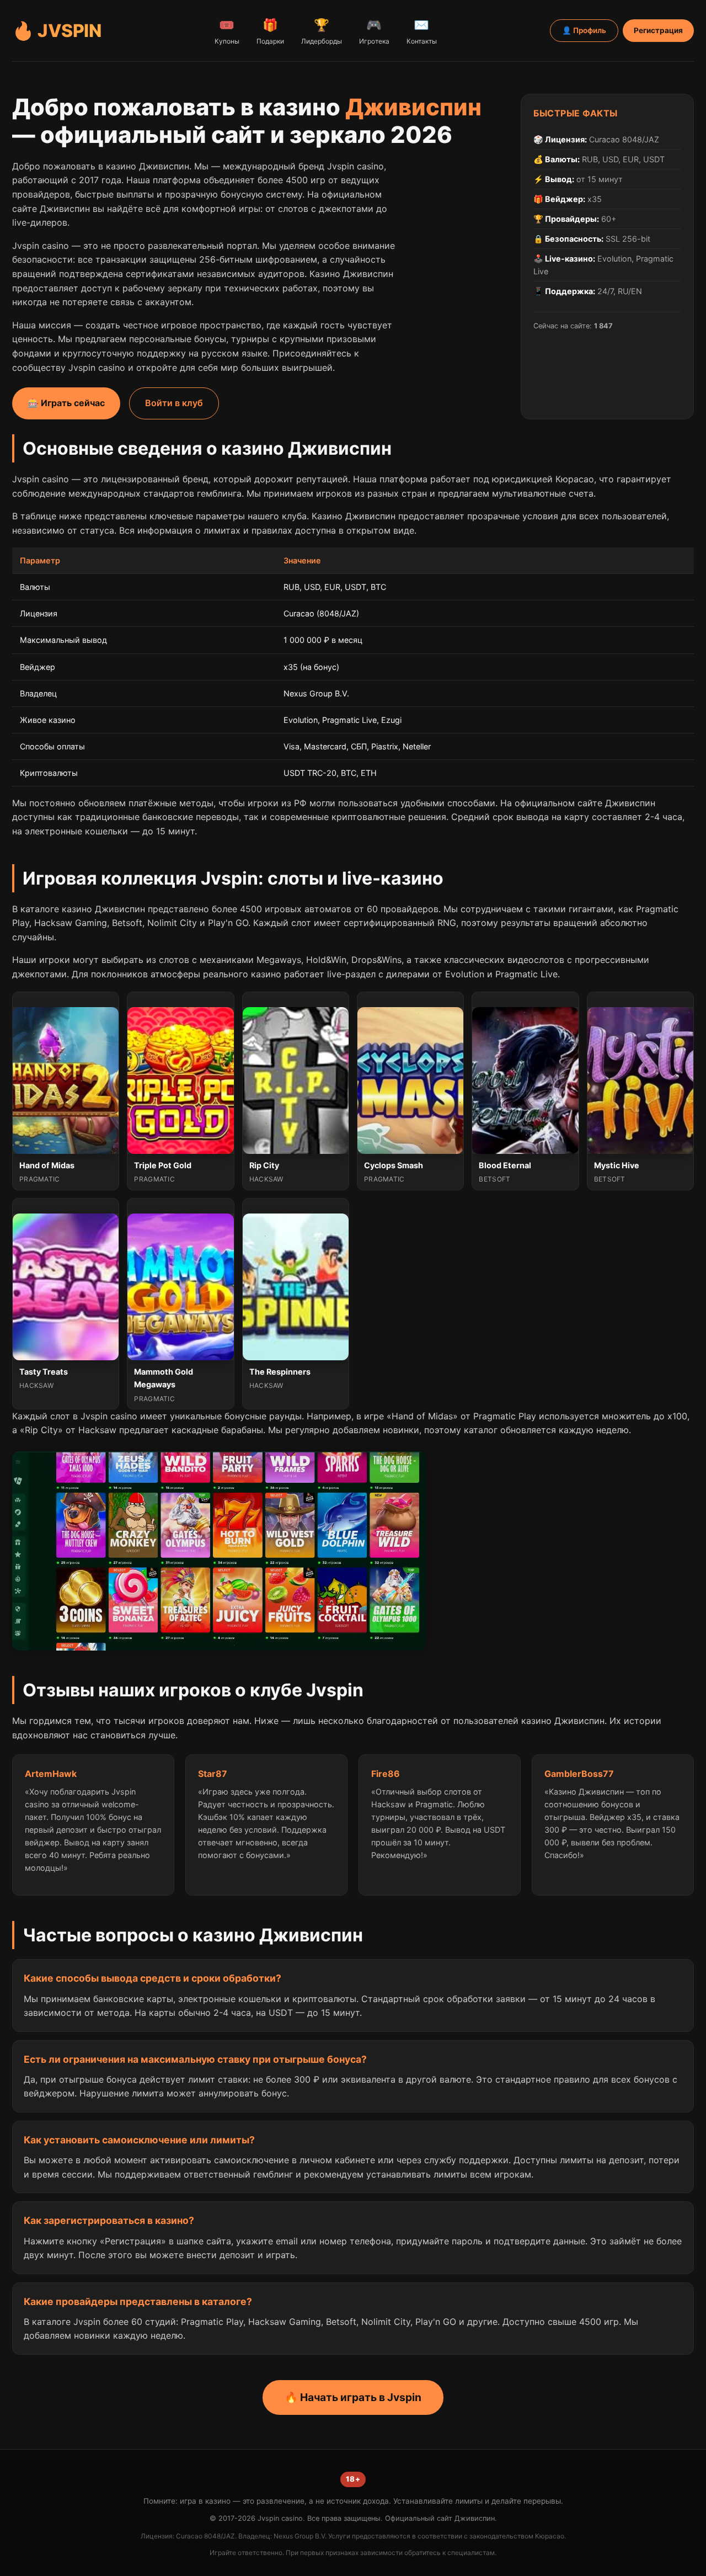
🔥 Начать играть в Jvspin (353, 2397)
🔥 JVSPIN (57, 31)
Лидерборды (322, 31)
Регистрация (658, 30)
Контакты (422, 31)
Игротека (374, 31)
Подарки (270, 31)
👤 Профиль (584, 30)
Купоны (227, 31)
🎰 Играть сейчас (66, 403)
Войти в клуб (174, 403)
